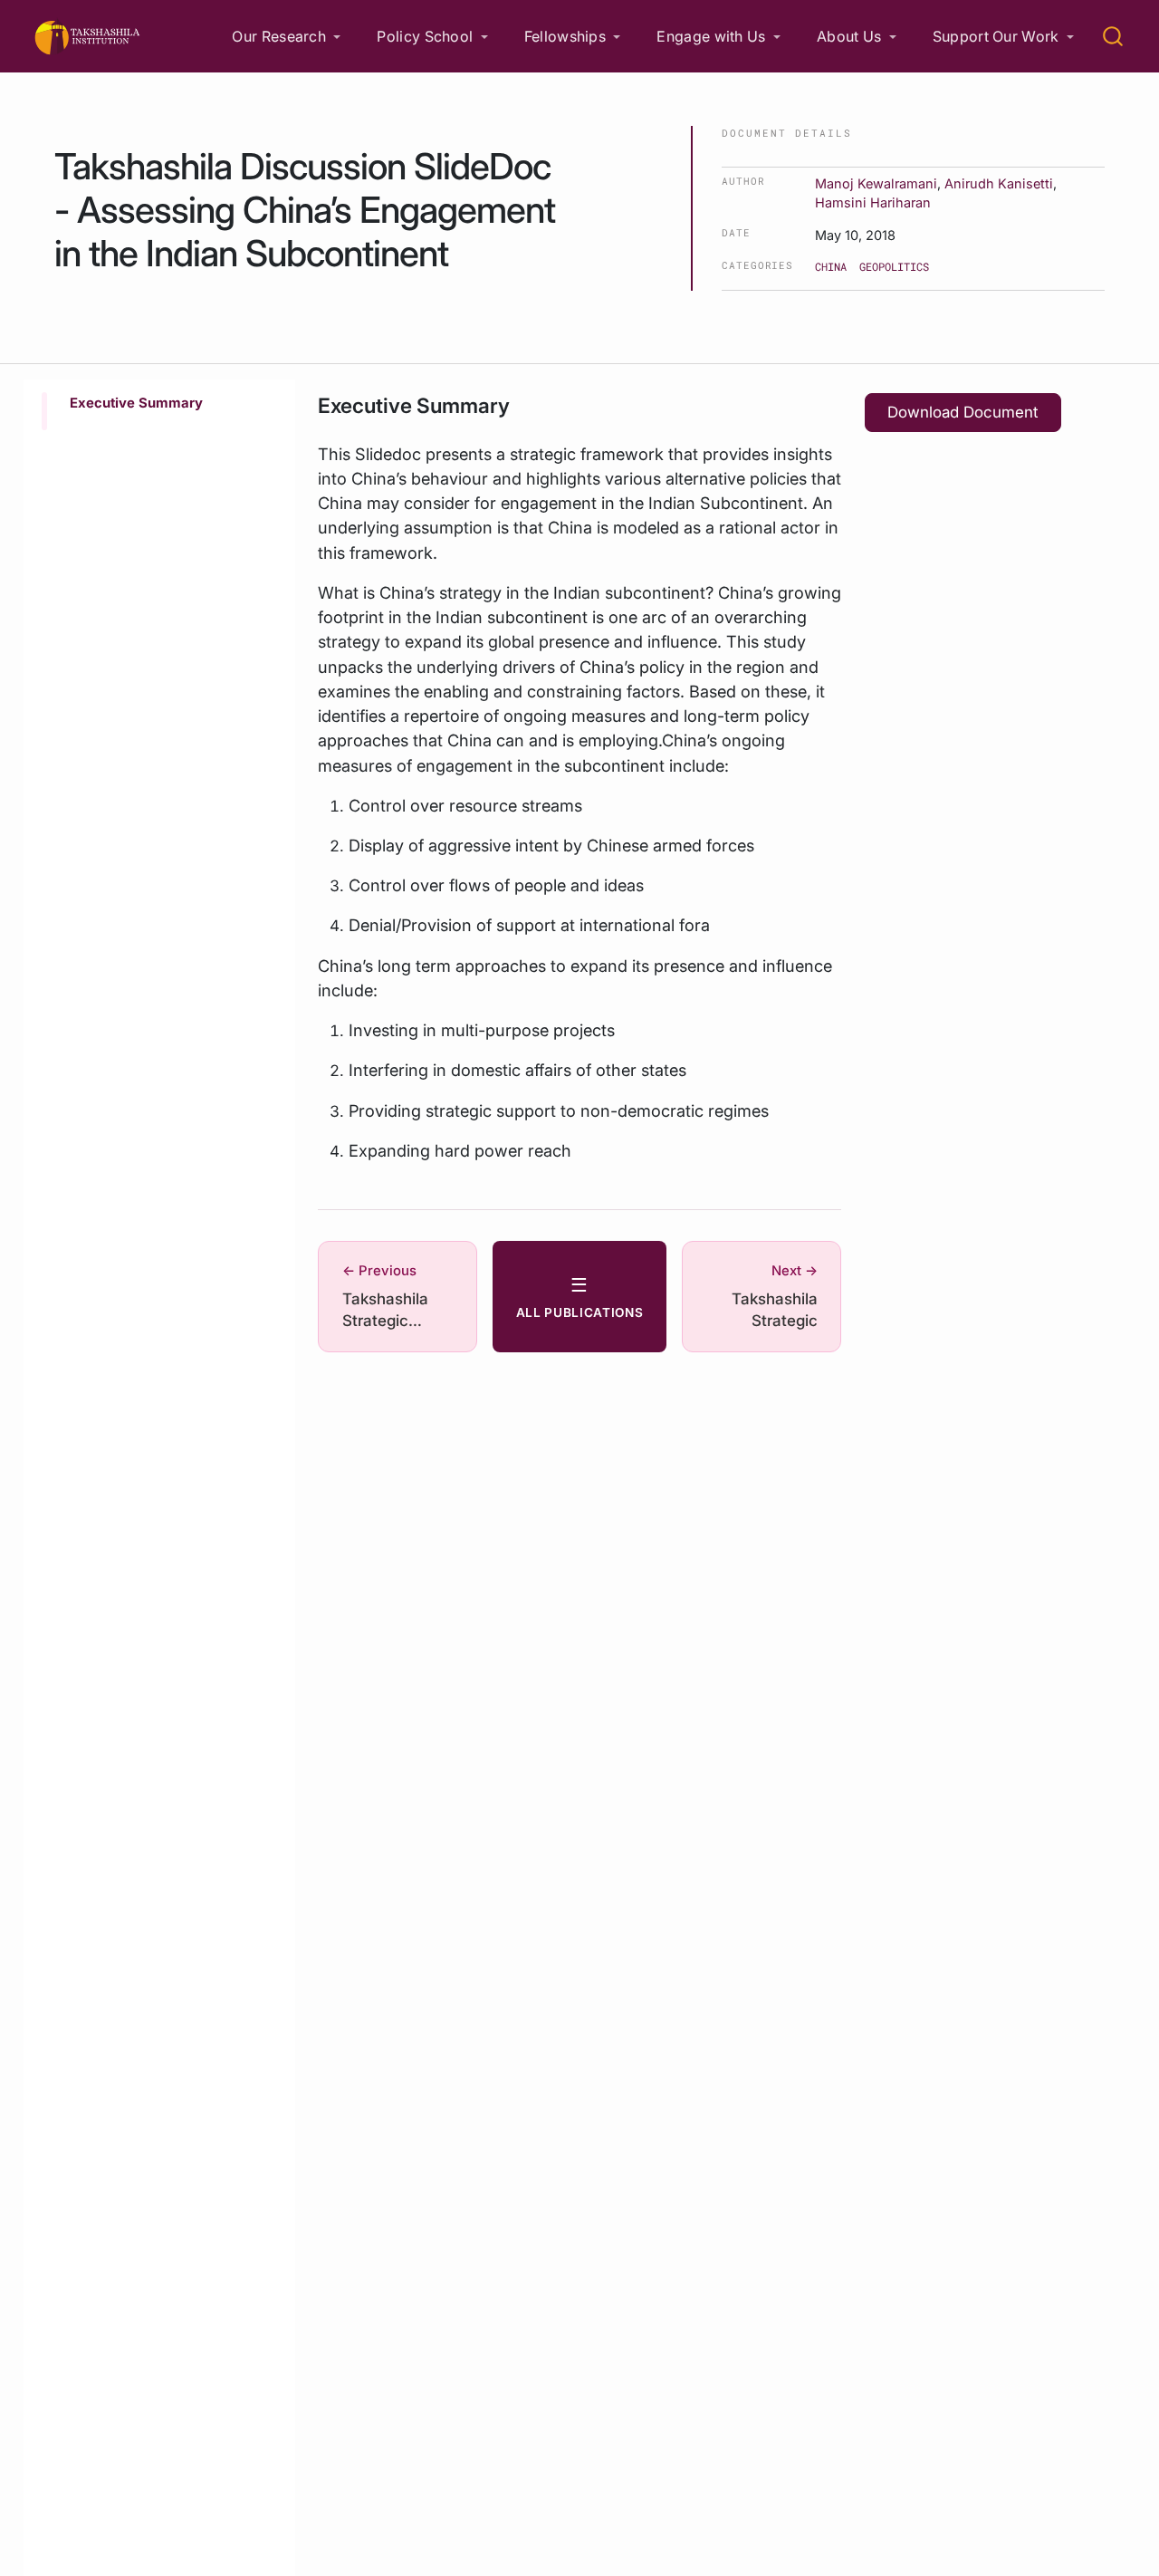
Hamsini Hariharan (873, 202)
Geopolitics (894, 266)
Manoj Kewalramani (876, 183)
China (831, 266)
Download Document (963, 412)
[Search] (1113, 36)
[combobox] (1114, 36)
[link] (286, 37)
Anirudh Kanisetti (999, 183)
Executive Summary (136, 403)
